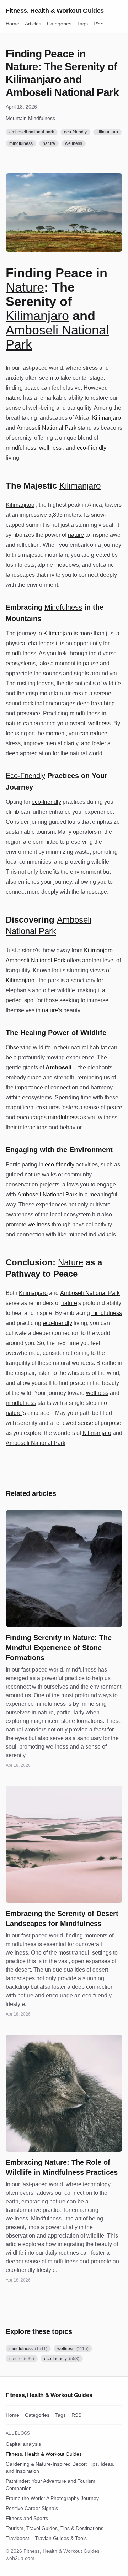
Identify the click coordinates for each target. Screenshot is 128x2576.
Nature (25, 287)
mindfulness (21, 143)
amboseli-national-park (32, 132)
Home (12, 24)
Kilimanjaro (37, 316)
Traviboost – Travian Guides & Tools (46, 2538)
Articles (33, 24)
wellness (74, 143)
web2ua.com (20, 2558)
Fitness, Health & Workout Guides (55, 11)
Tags (82, 24)
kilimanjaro (107, 132)
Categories (59, 24)
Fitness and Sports (27, 2518)
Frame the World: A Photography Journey (52, 2498)
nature (49, 143)
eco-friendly (75, 132)
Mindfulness (63, 607)
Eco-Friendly (25, 776)
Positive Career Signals (32, 2508)
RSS (98, 24)
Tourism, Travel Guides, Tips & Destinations (55, 2528)
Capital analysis (23, 2444)
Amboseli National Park (57, 337)
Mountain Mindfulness (30, 118)
